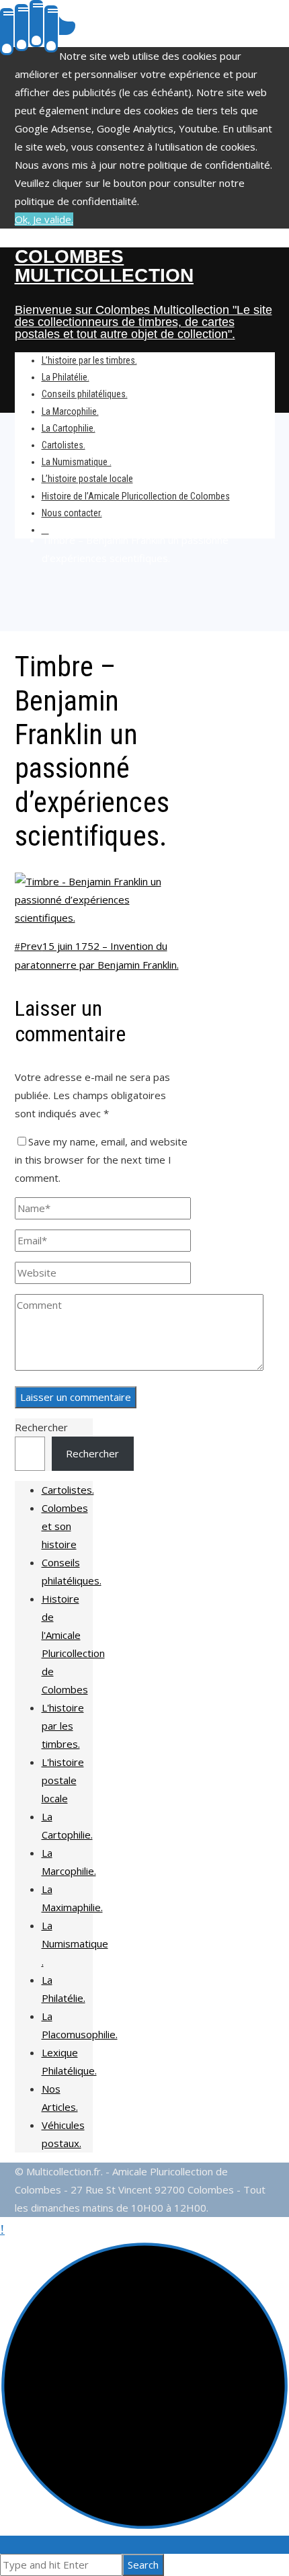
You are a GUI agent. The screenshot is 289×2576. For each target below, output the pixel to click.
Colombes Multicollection (105, 266)
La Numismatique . (75, 1943)
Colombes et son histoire (65, 1526)
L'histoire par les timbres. (63, 1726)
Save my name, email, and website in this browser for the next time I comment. (101, 1160)
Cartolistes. (68, 1490)
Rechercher (41, 1427)
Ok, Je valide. (44, 219)
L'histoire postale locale (63, 1780)
